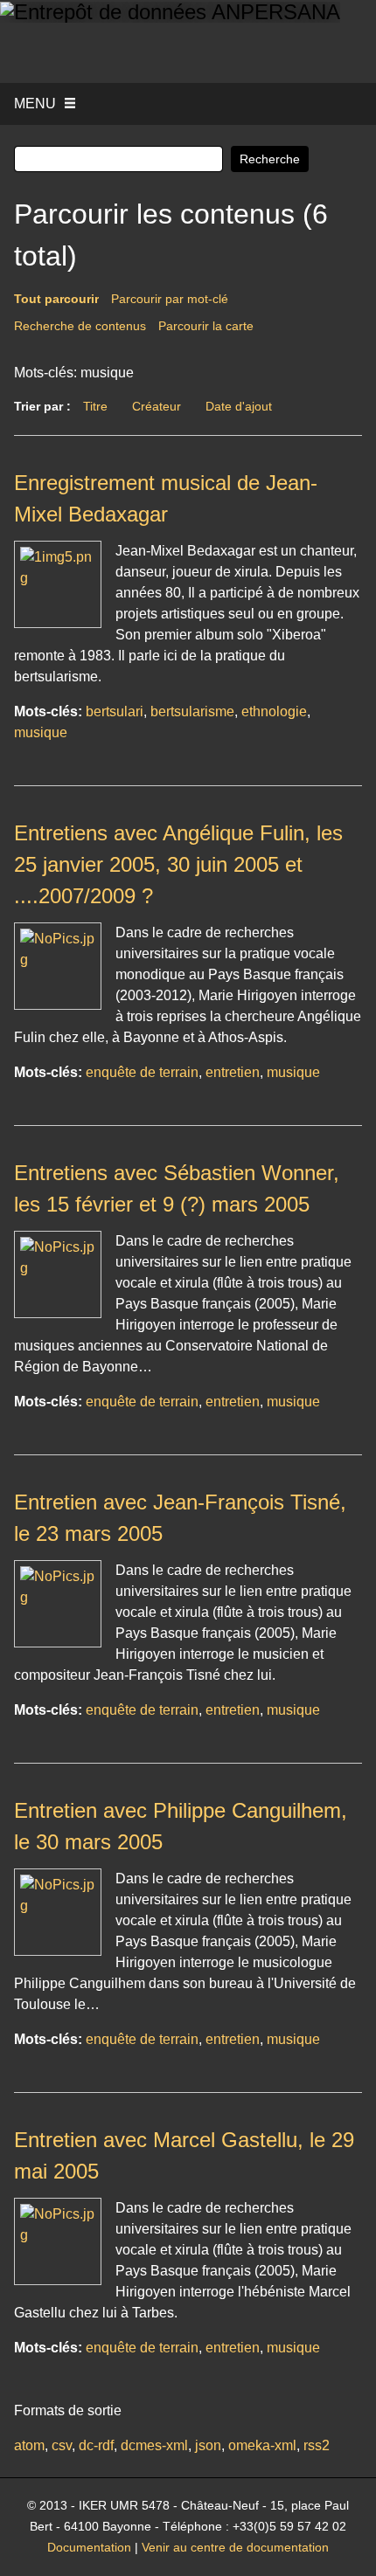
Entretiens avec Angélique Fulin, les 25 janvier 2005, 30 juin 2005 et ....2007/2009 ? (178, 864)
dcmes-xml (154, 2445)
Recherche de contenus (80, 326)
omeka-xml (262, 2445)
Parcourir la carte (206, 326)
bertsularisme (192, 711)
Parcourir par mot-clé (170, 299)
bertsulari (115, 711)
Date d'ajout (239, 406)
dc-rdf (96, 2445)
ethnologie (274, 711)
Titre (95, 406)
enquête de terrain (142, 1072)
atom (29, 2445)
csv (62, 2445)
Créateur (157, 406)
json (208, 2445)
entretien (233, 1072)
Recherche (270, 159)
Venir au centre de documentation (235, 2548)
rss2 (317, 2445)
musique (41, 732)
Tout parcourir (56, 299)
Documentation (89, 2548)
